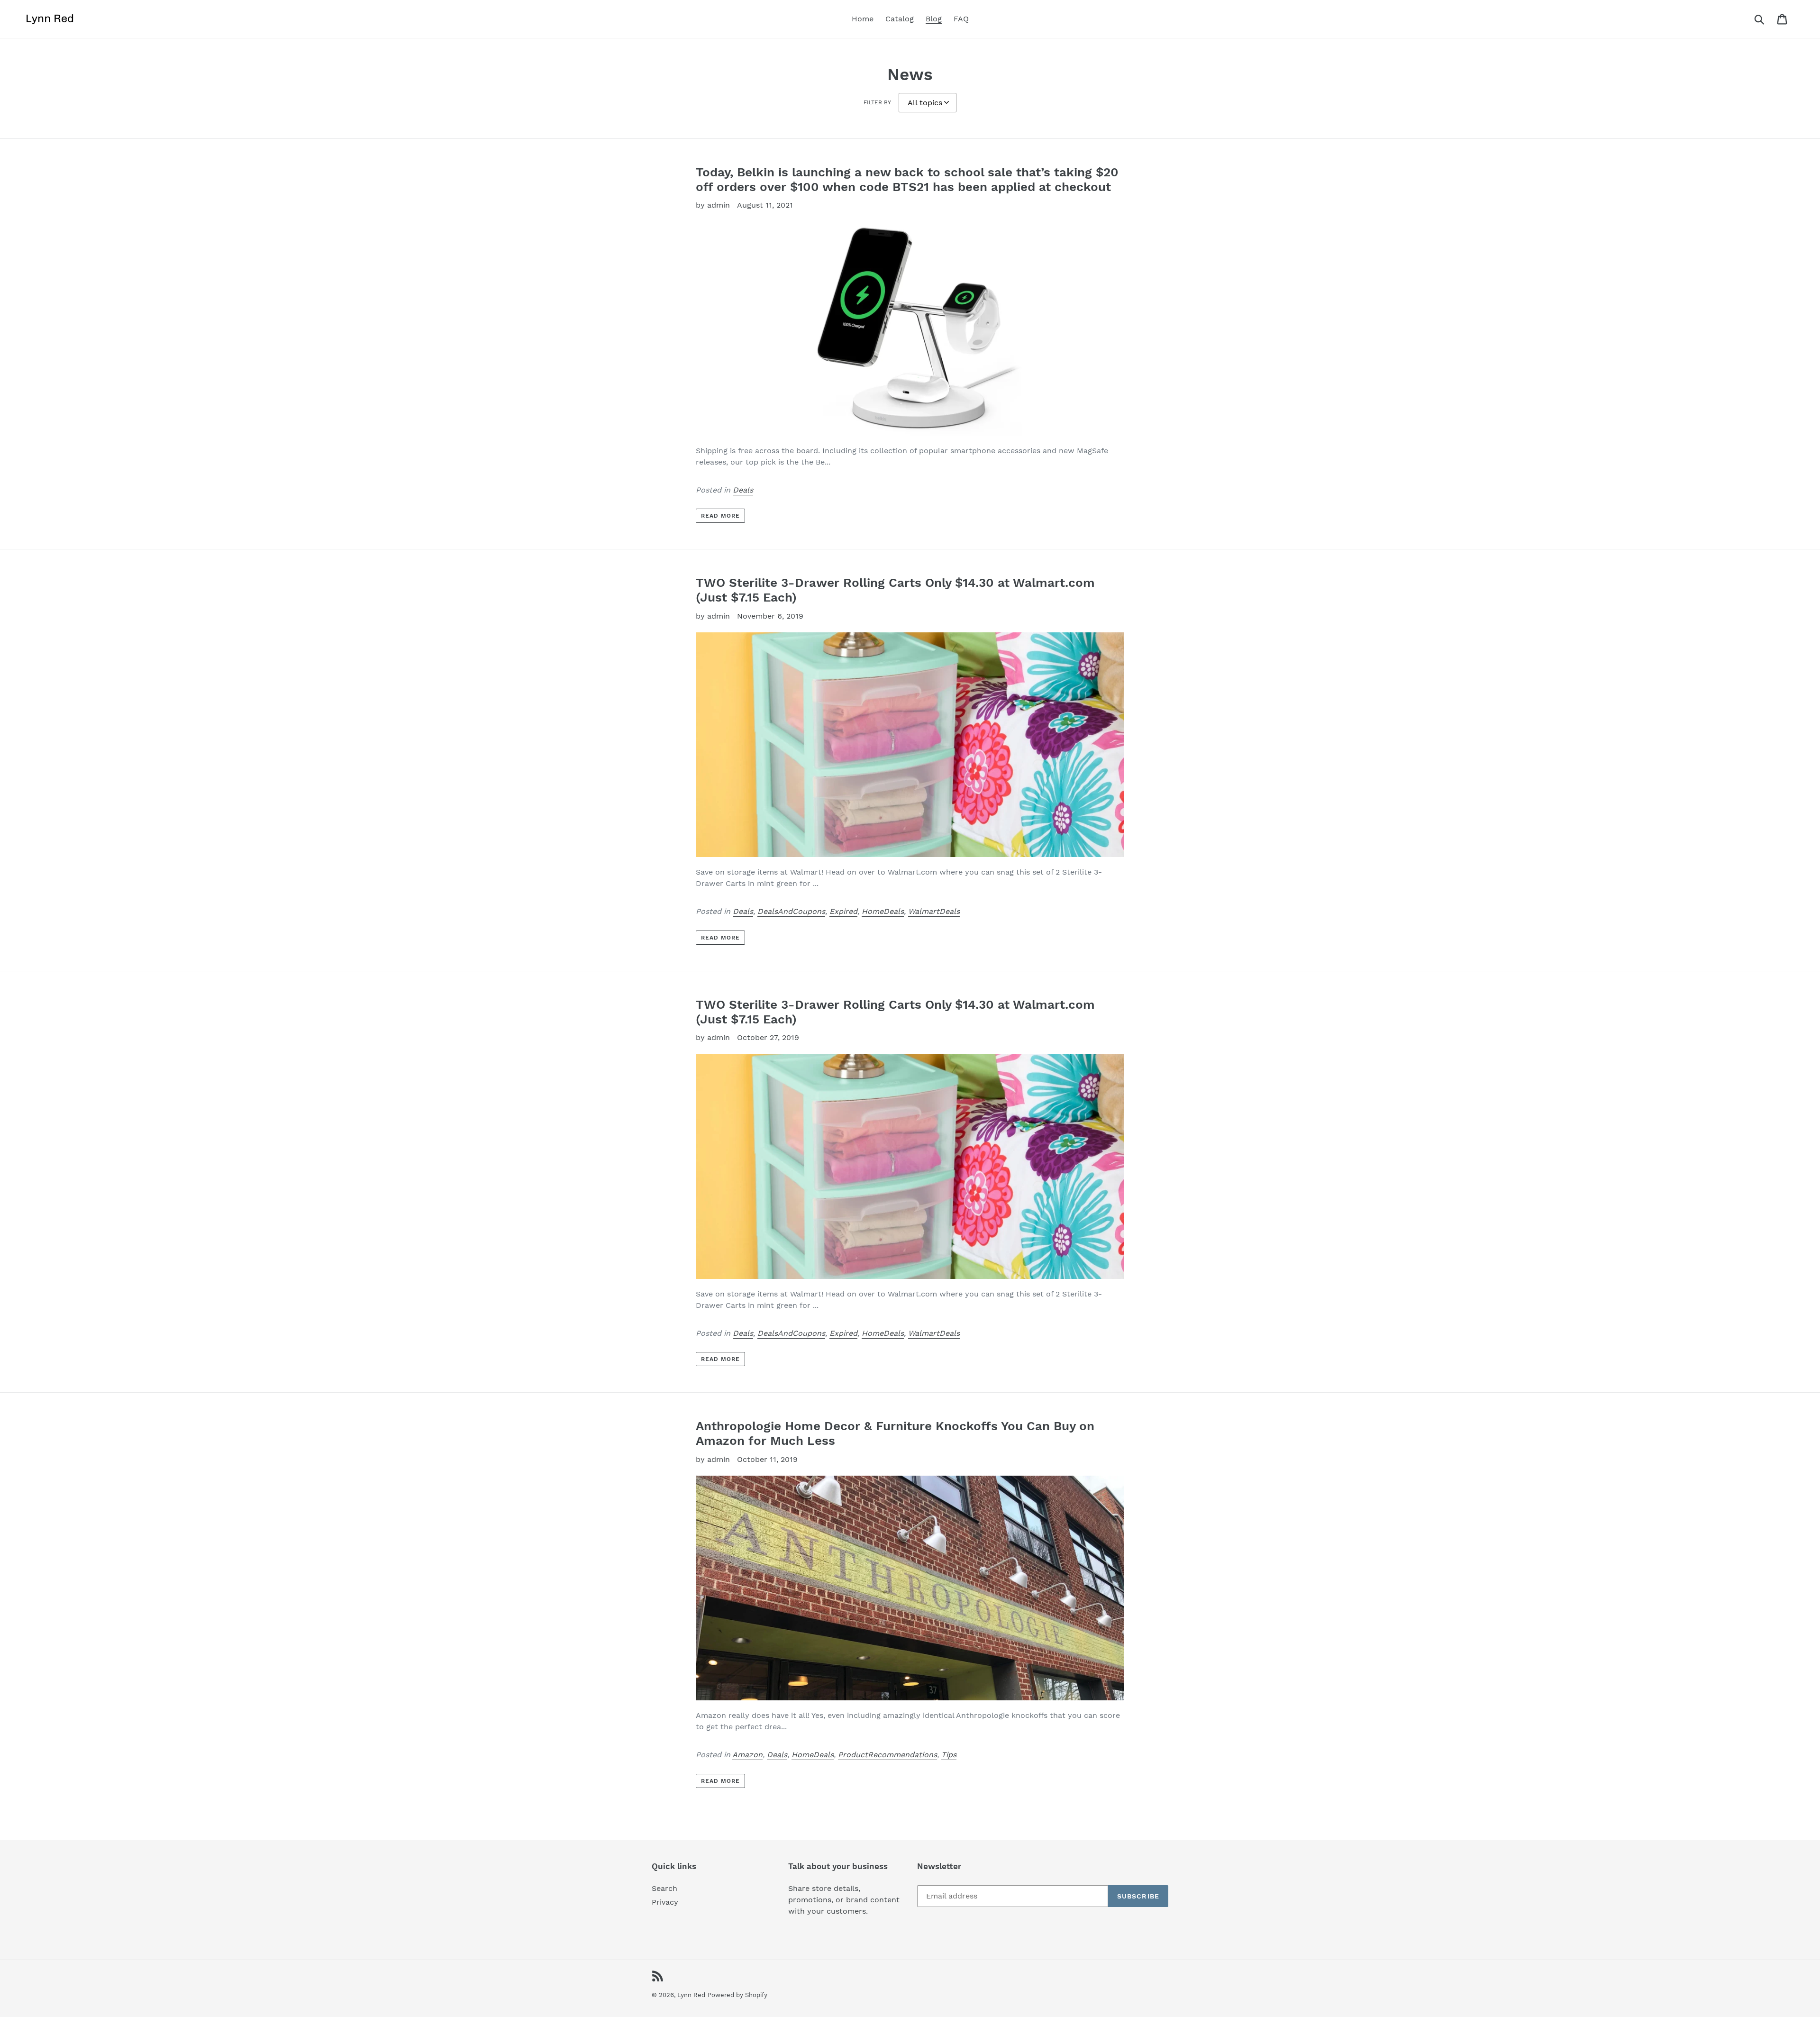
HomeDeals (883, 911)
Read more (720, 516)
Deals (743, 490)
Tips (949, 1755)
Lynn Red (691, 1995)
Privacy (665, 1902)
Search (664, 1888)
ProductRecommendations (887, 1755)
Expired (843, 911)
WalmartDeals (934, 911)
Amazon (747, 1755)
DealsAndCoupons (791, 911)
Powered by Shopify (737, 1995)
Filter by (877, 102)
